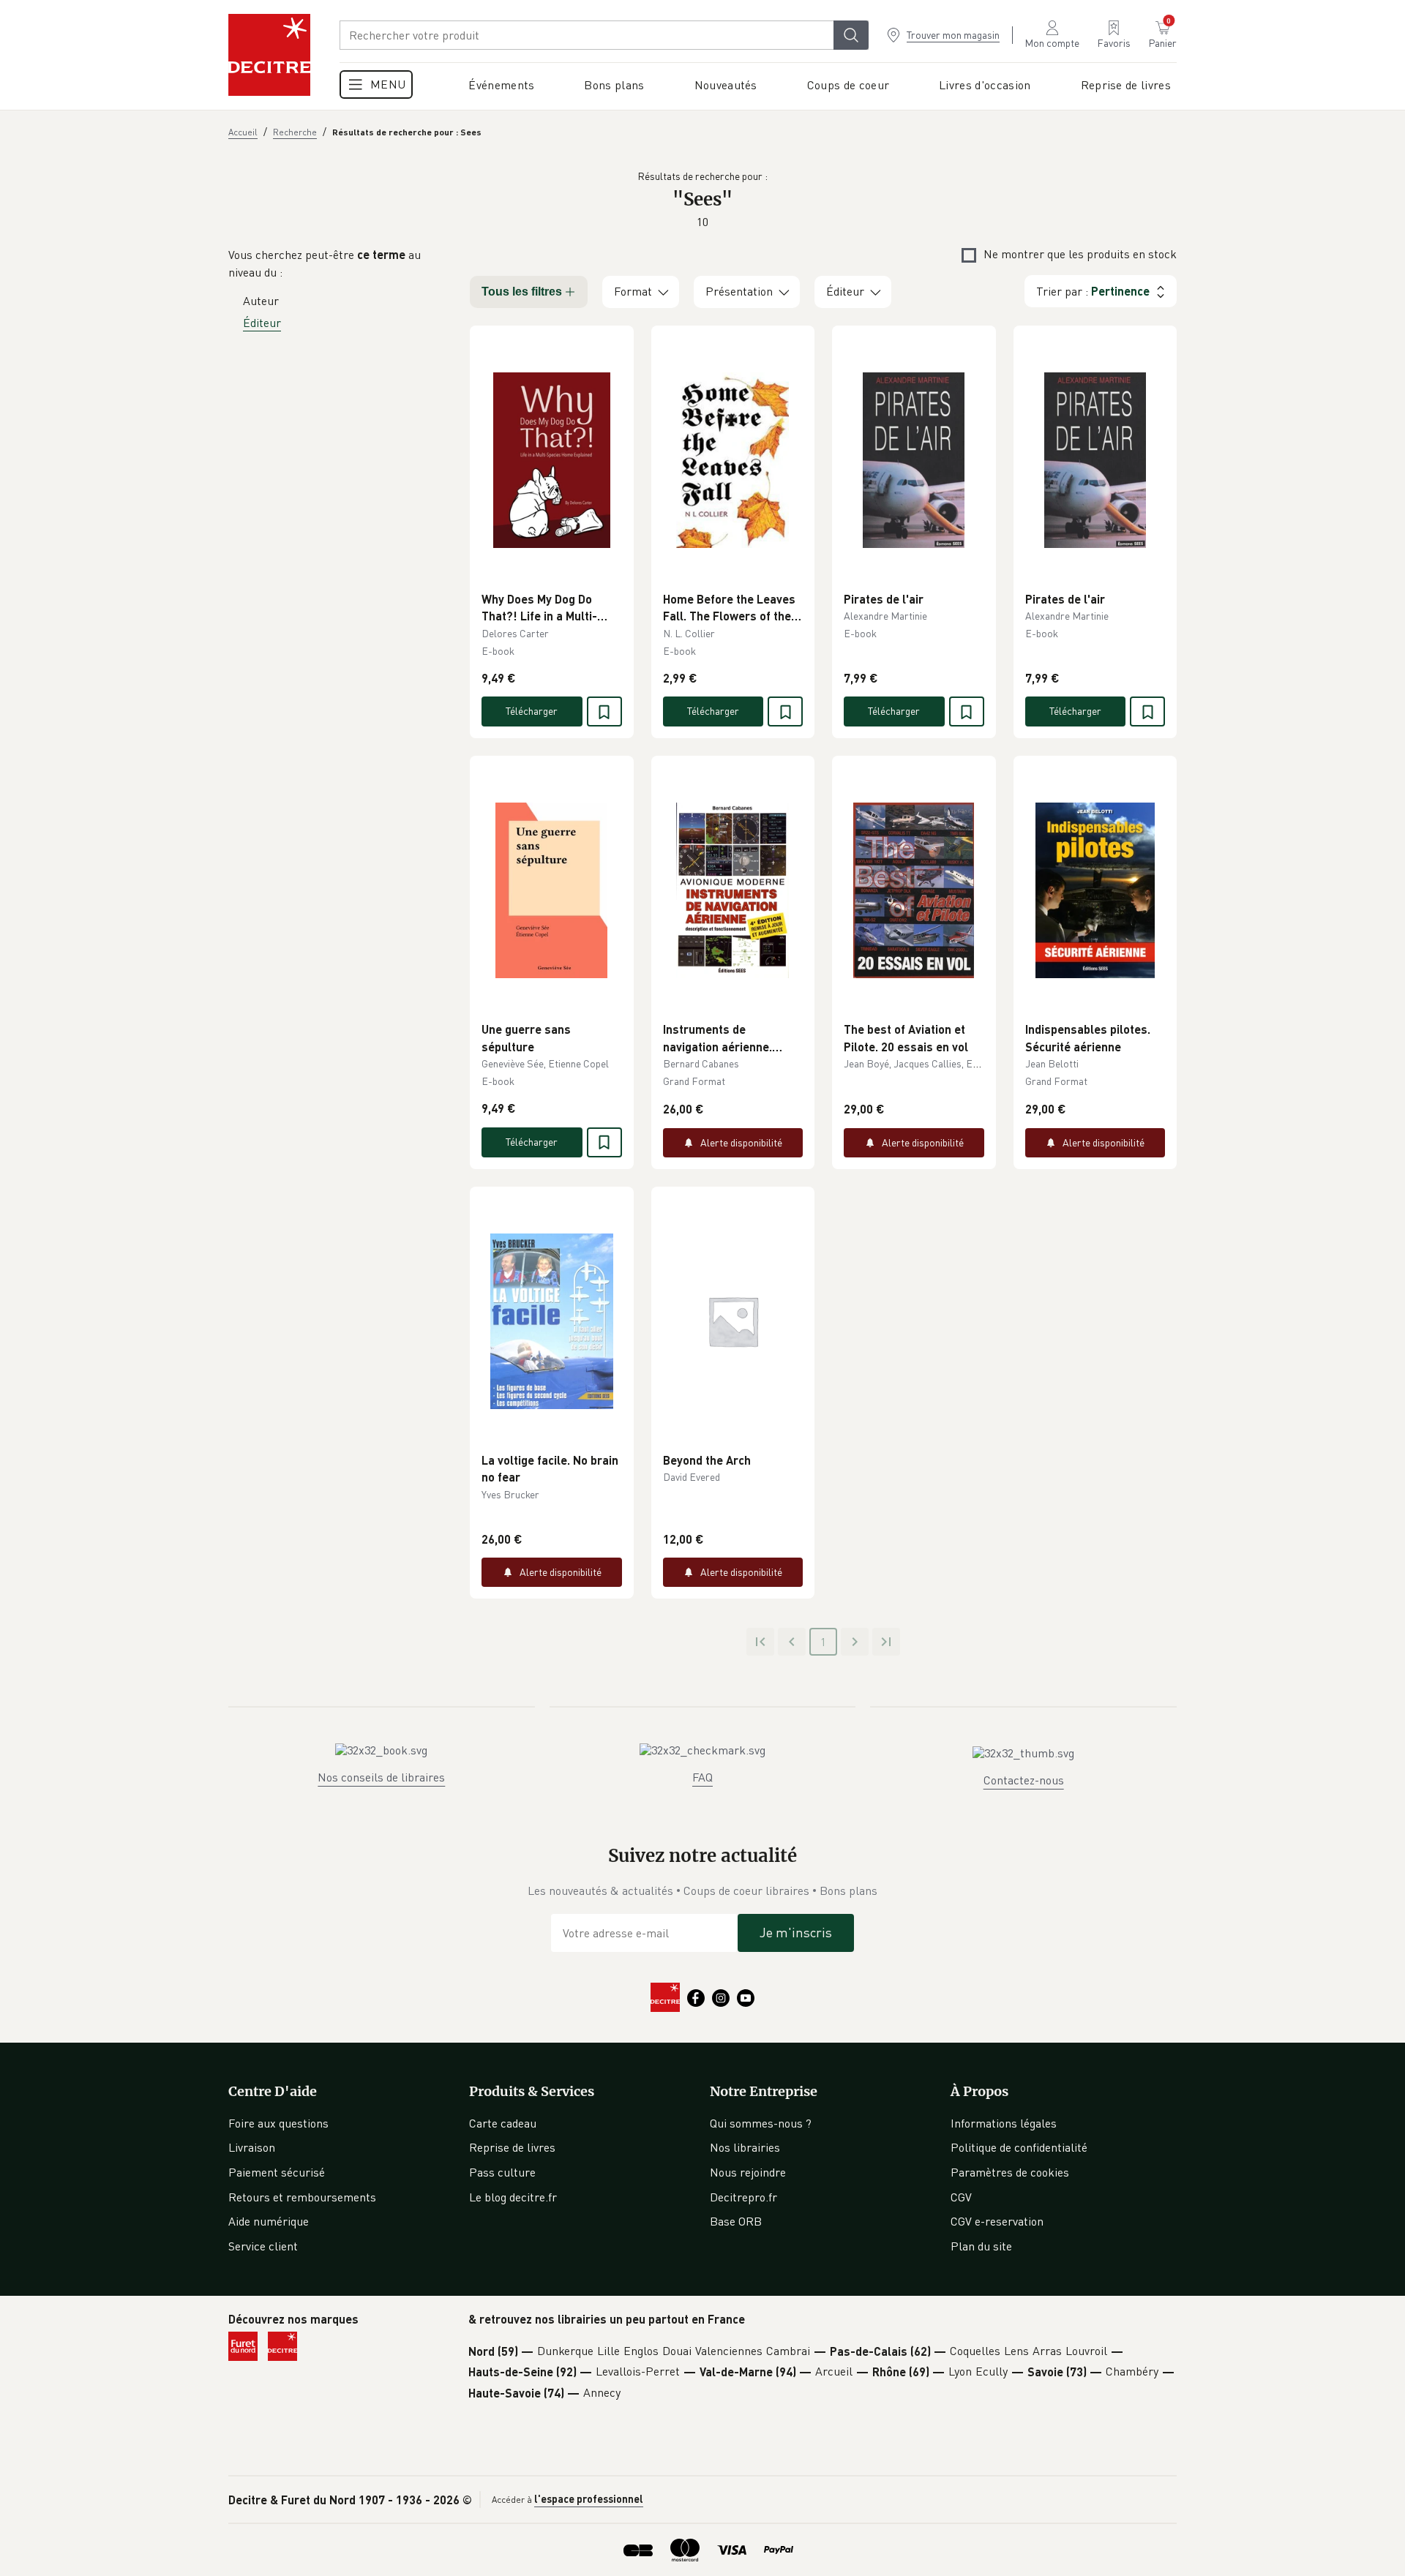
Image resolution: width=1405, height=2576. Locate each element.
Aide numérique (269, 2221)
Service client (263, 2246)
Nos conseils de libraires (381, 1777)
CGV (961, 2197)
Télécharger (532, 711)
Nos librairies (745, 2147)
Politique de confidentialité (1019, 2147)
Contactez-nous (1024, 1780)
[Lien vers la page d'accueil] (269, 55)
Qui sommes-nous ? (761, 2123)
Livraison (252, 2147)
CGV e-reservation (997, 2221)
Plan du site (981, 2246)
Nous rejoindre (748, 2172)
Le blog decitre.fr (513, 2197)
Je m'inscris (796, 1932)
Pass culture (502, 2172)
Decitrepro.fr (743, 2197)
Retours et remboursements (302, 2197)
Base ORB (736, 2221)
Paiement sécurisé (277, 2172)
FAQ (702, 1777)
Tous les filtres (522, 292)
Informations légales (1004, 2123)
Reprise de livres (512, 2147)
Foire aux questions (278, 2123)
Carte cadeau (503, 2123)
